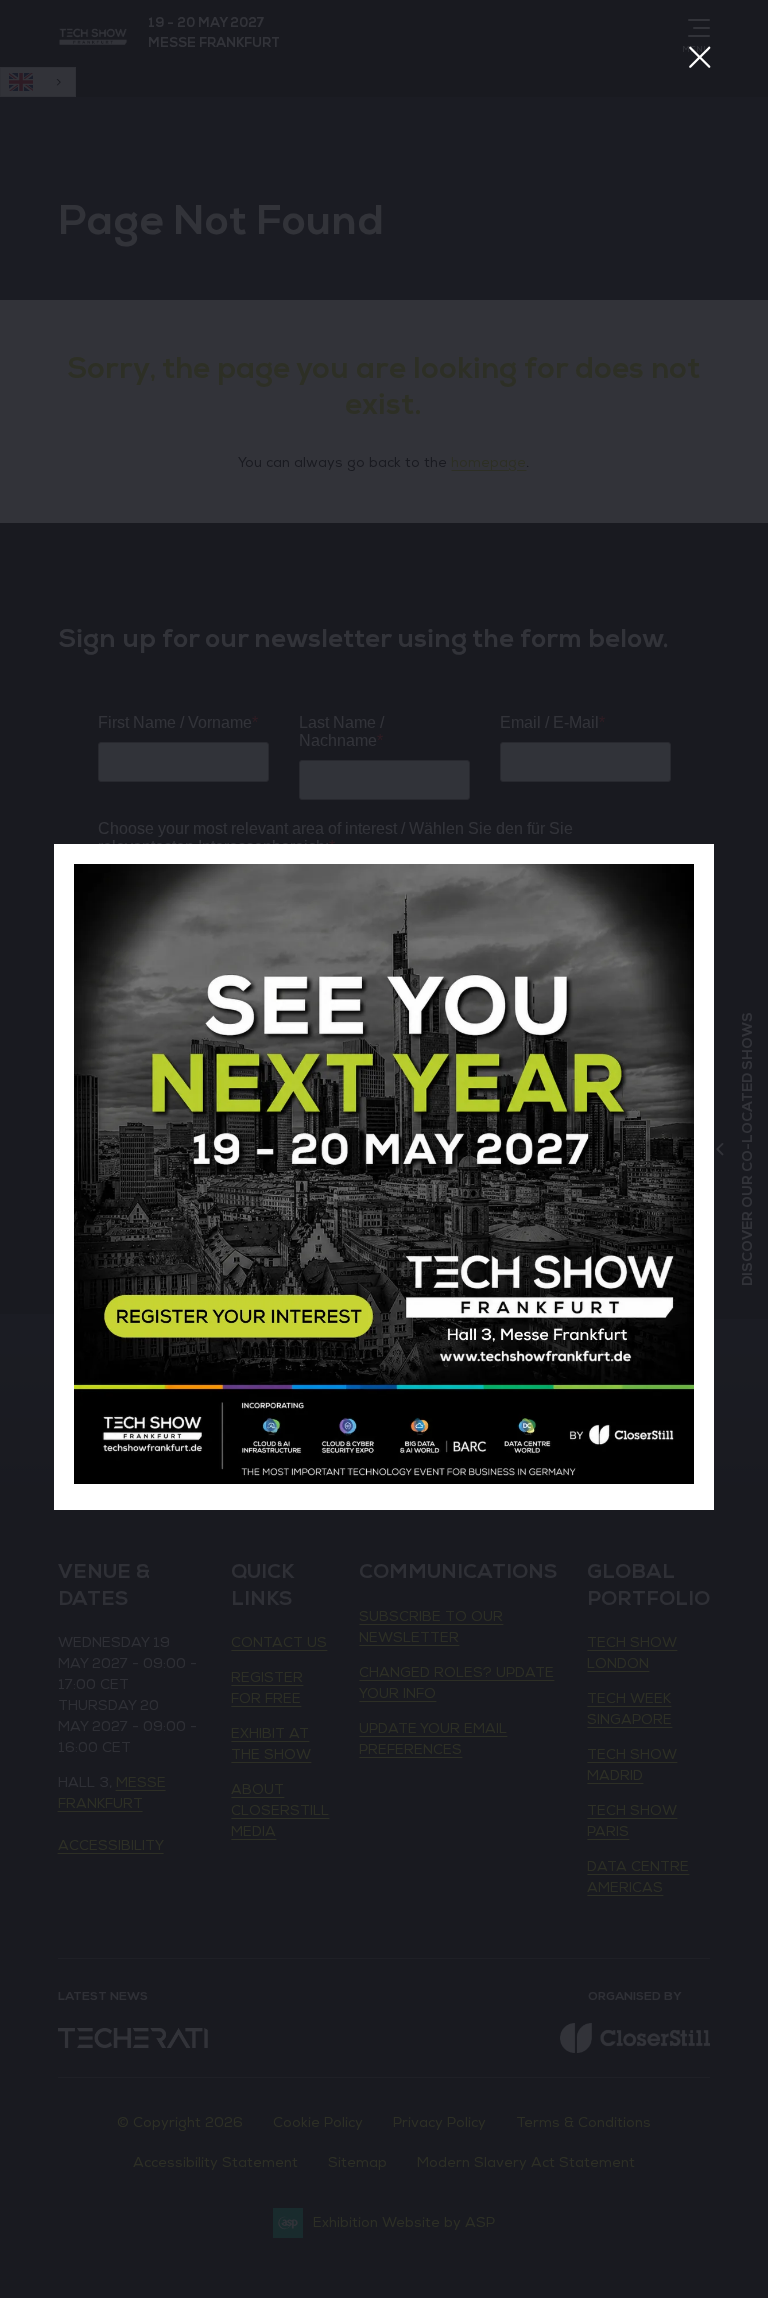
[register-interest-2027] (384, 1479)
